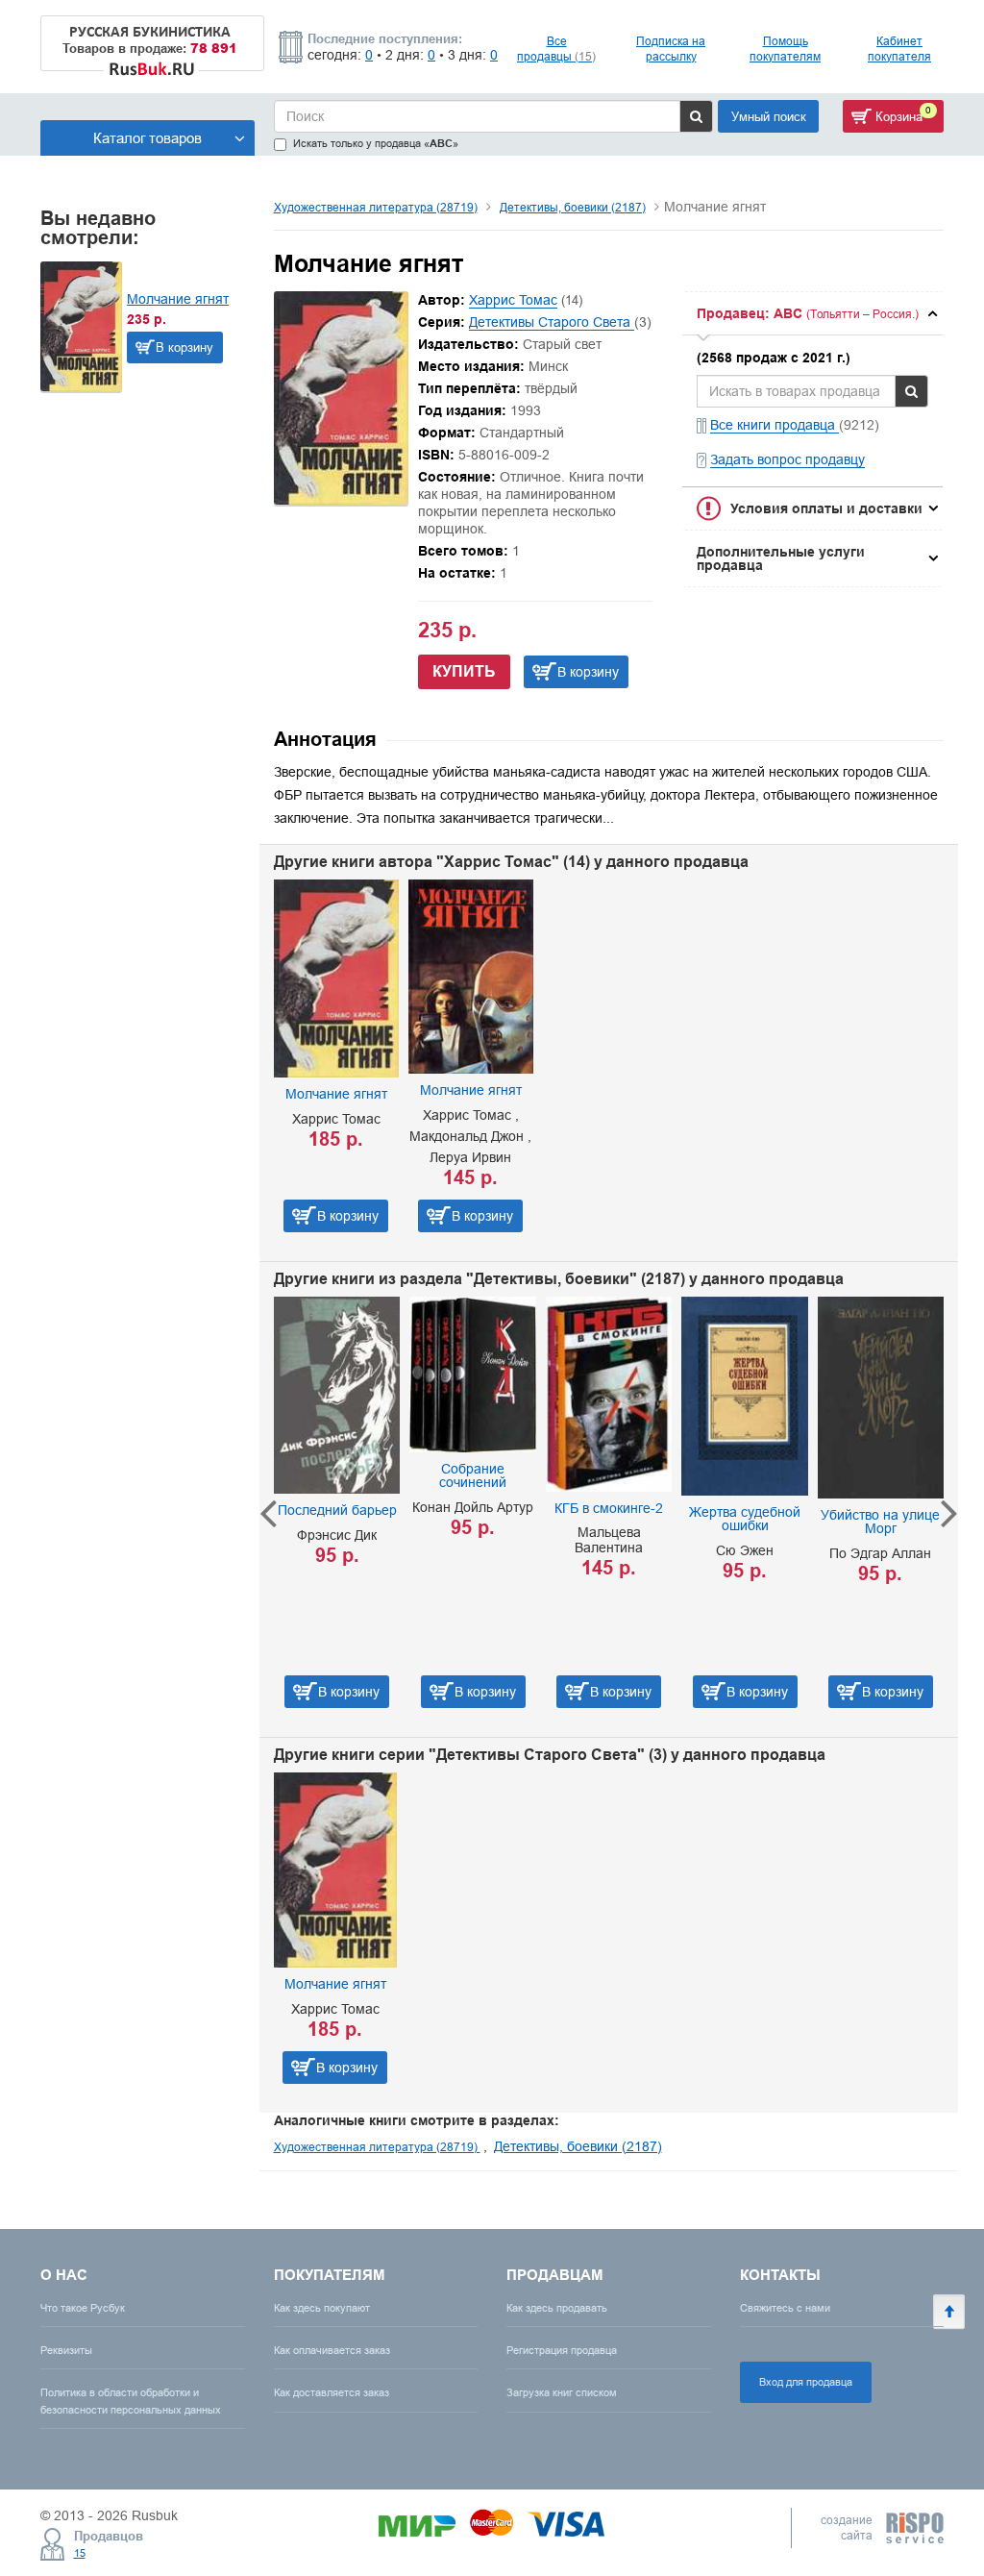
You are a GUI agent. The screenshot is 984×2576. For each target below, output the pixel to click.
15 (80, 2553)
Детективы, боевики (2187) (573, 207)
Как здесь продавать (557, 2308)
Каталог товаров (148, 138)
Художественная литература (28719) (376, 207)
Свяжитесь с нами (785, 2308)
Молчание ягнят (178, 299)
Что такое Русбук (83, 2308)
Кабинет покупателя (899, 49)
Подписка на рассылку (671, 49)
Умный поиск (769, 116)
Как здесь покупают (322, 2308)
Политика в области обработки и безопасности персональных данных (131, 2401)
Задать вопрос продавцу (787, 459)
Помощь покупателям (785, 49)
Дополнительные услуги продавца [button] (781, 558)
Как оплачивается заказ (332, 2350)
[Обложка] (341, 500)
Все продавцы (556, 49)
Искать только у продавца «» (376, 144)
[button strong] (812, 313)
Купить (464, 671)
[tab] (812, 313)
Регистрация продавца (562, 2350)
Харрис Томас (513, 300)
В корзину (184, 347)
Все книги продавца (775, 425)
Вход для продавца (806, 2382)
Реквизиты (66, 2350)
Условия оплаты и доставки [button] (826, 508)
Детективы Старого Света (552, 322)
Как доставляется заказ (332, 2392)
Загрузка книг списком (562, 2392)
